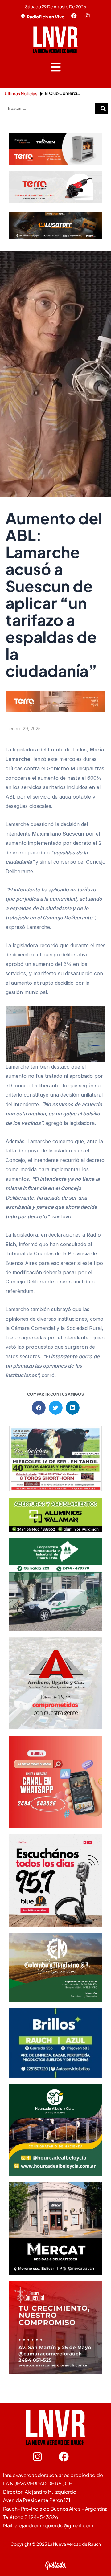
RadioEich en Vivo (46, 17)
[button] (56, 67)
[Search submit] (103, 109)
